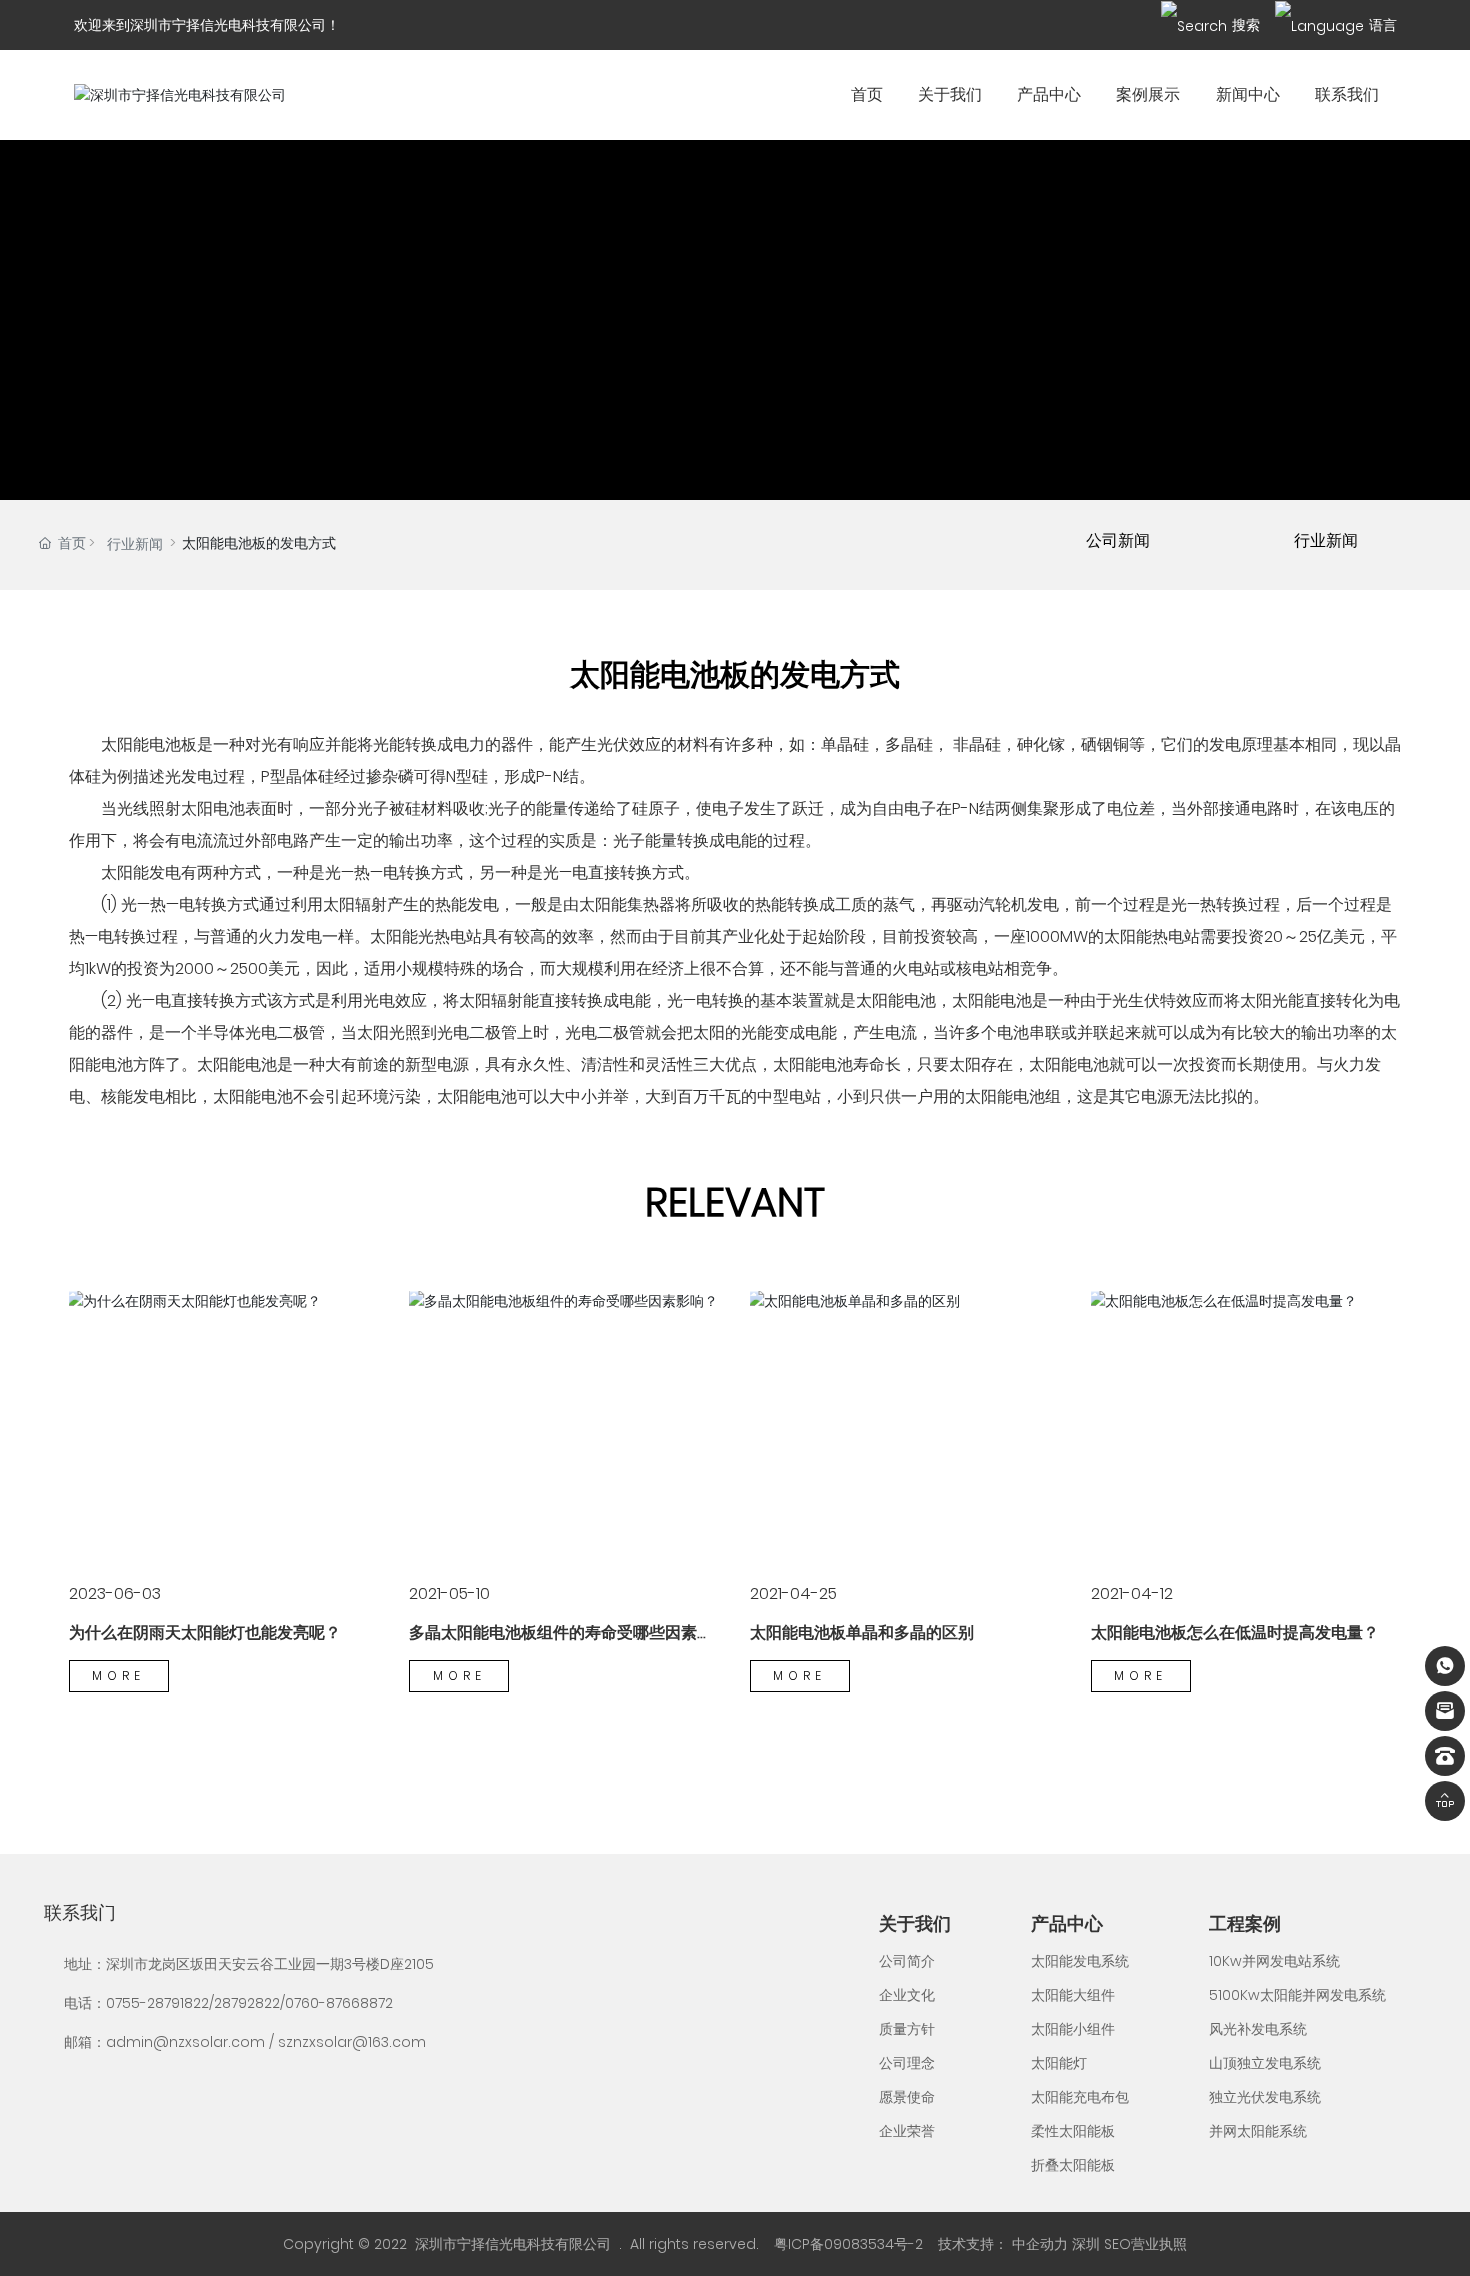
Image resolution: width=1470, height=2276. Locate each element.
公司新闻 (1118, 540)
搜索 (1246, 25)
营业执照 (1159, 2244)
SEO (1117, 2244)
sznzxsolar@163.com (352, 2042)
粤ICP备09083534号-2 (848, 2244)
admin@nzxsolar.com (185, 2042)
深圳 (1086, 2244)
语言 (1383, 25)
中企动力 (1040, 2244)
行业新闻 (135, 544)
